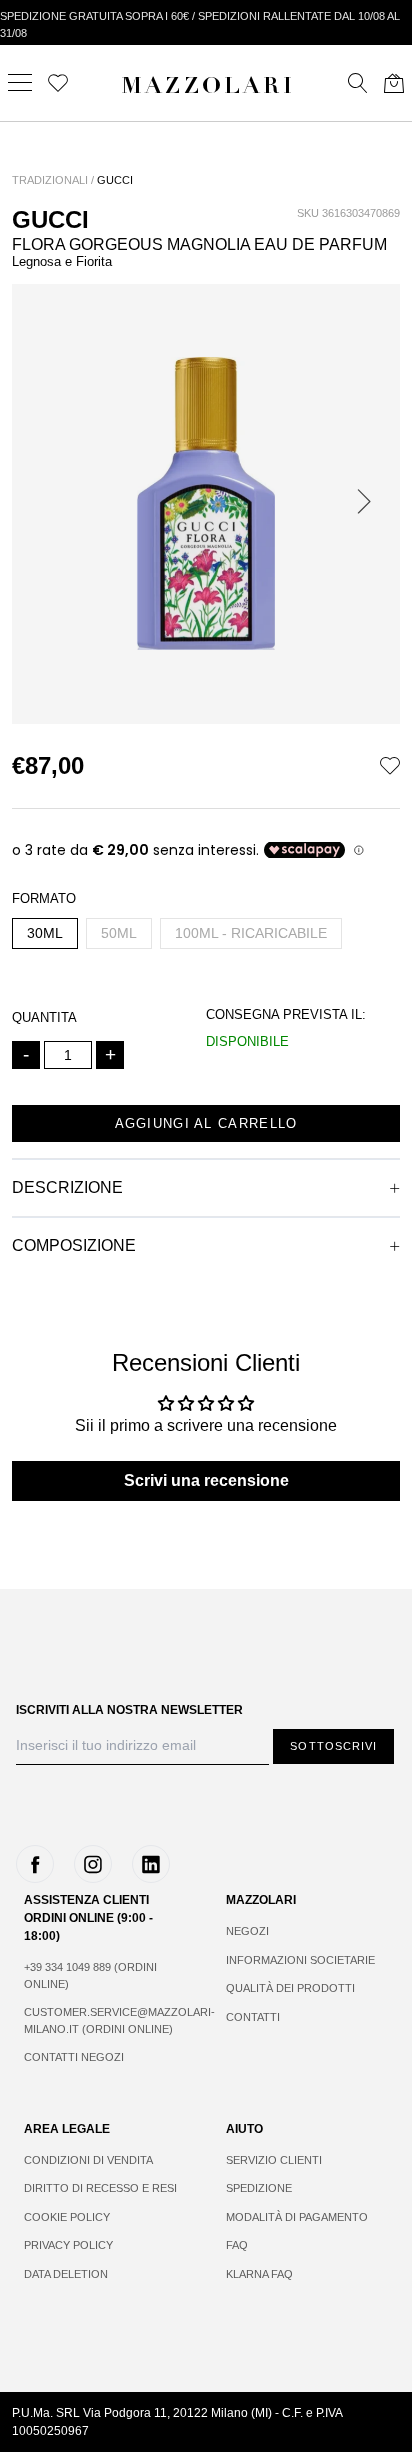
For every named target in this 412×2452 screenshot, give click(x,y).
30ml (45, 933)
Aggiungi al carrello (206, 1123)
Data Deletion (66, 2274)
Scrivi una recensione (206, 1480)
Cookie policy (67, 2217)
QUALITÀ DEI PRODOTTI (290, 1988)
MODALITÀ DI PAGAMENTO (297, 2217)
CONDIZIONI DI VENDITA (88, 2160)
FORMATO (44, 898)
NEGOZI (247, 1931)
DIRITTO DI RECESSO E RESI (100, 2188)
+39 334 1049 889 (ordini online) (90, 1975)
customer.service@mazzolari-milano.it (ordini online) (105, 2020)
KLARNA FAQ (259, 2274)
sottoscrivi (333, 1746)
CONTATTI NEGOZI (74, 2057)
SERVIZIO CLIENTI (274, 2160)
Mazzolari (208, 88)
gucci (115, 180)
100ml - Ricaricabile (251, 933)
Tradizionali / (53, 180)
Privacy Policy (68, 2245)
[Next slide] (368, 504)
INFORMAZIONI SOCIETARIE (300, 1960)
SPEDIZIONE (259, 2188)
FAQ (237, 2245)
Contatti (253, 2017)
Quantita (44, 1017)
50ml (119, 933)
